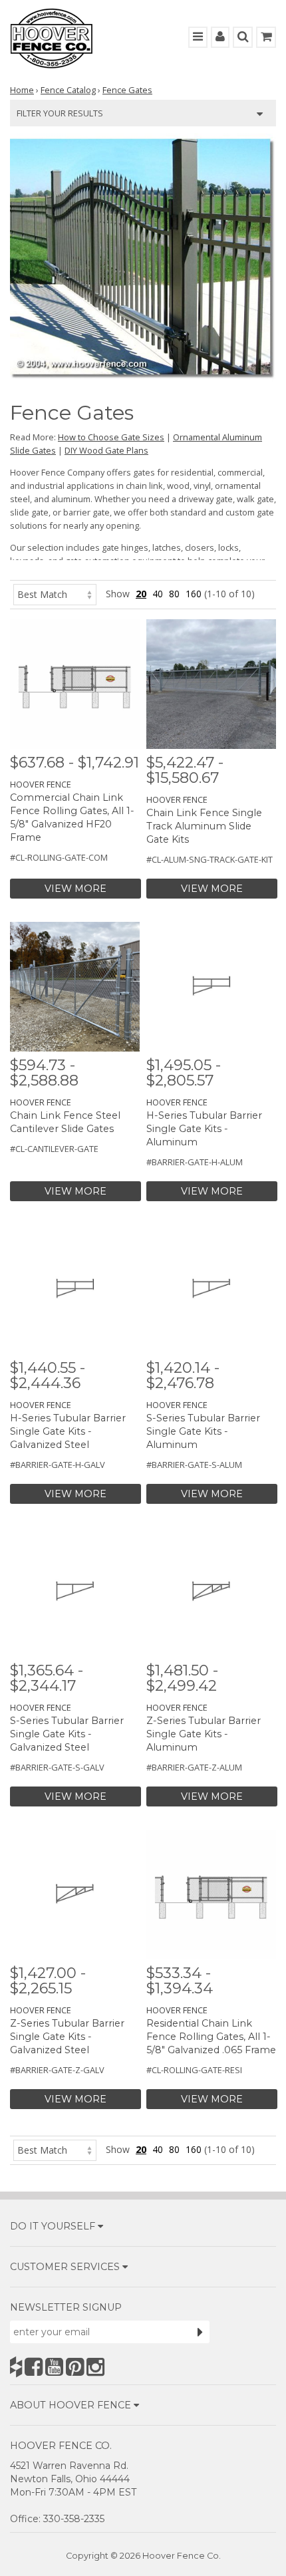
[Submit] (200, 2332)
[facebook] (34, 2367)
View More (75, 889)
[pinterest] (75, 2367)
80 (174, 594)
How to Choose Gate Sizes (111, 437)
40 (158, 594)
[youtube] (54, 2367)
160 (194, 594)
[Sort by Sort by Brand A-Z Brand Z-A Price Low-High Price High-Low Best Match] (55, 594)
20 (141, 594)
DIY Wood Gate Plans (106, 450)
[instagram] (95, 2367)
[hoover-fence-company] (16, 2367)
